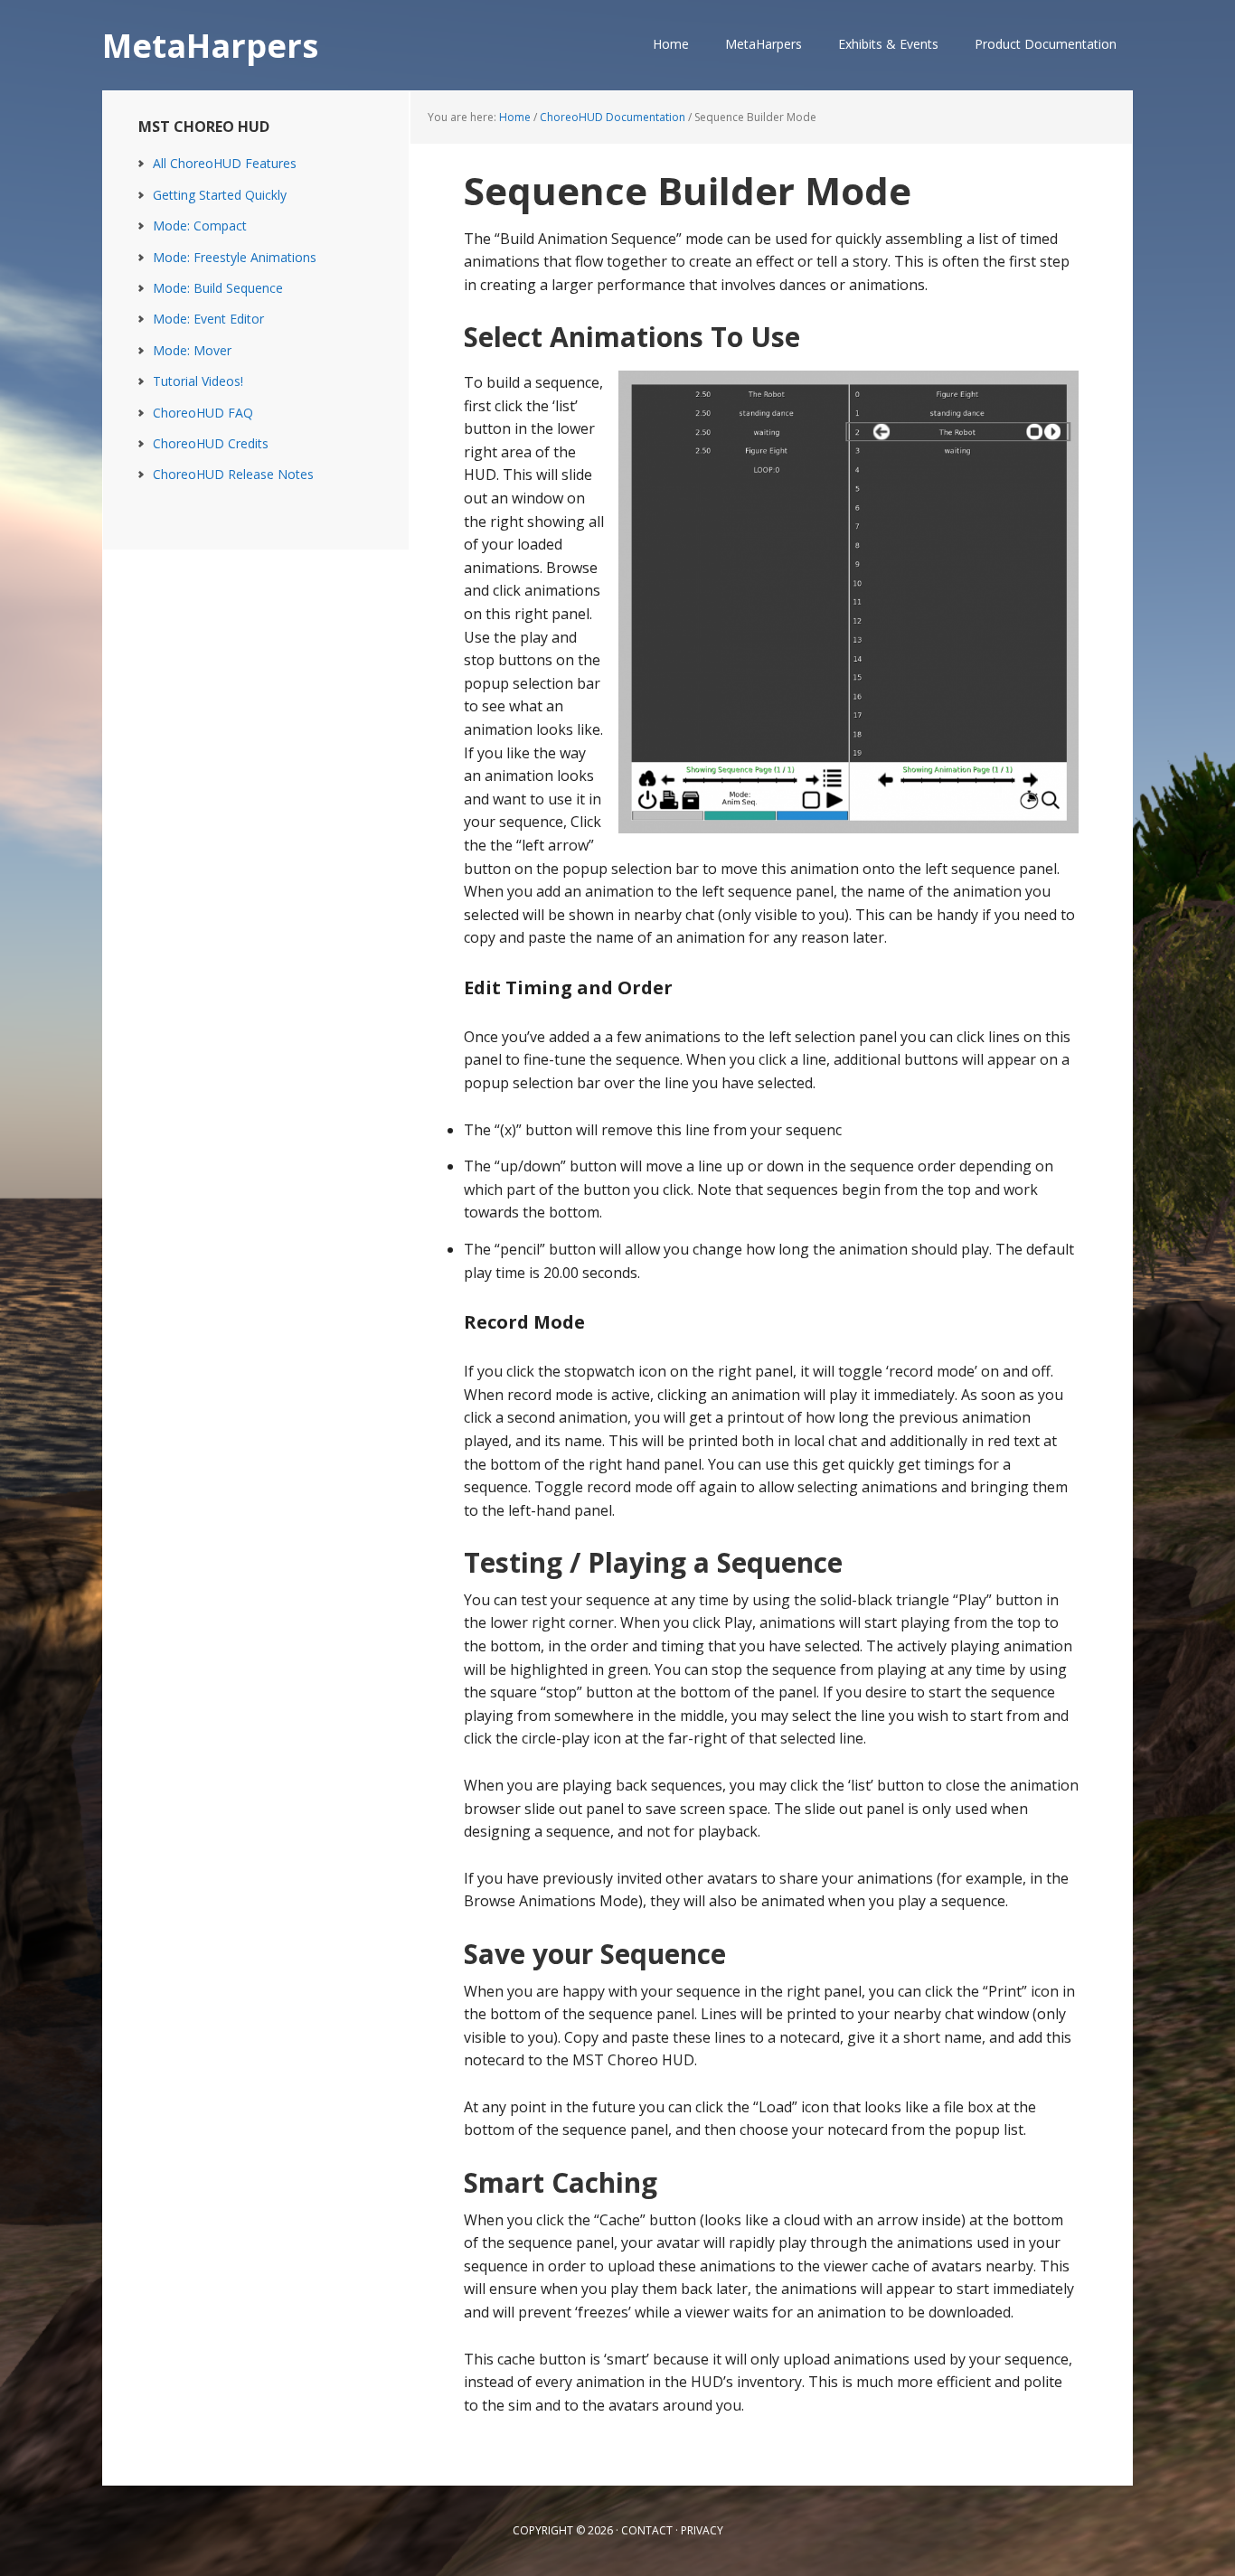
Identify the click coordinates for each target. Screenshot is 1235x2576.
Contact (647, 2530)
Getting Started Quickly (220, 195)
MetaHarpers (210, 45)
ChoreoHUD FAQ (203, 413)
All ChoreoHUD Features (225, 163)
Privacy (702, 2530)
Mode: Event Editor (208, 319)
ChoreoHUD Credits (211, 443)
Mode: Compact (200, 226)
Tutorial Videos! (198, 381)
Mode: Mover (192, 350)
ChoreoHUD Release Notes (233, 474)
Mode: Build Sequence (218, 288)
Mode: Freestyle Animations (235, 257)
